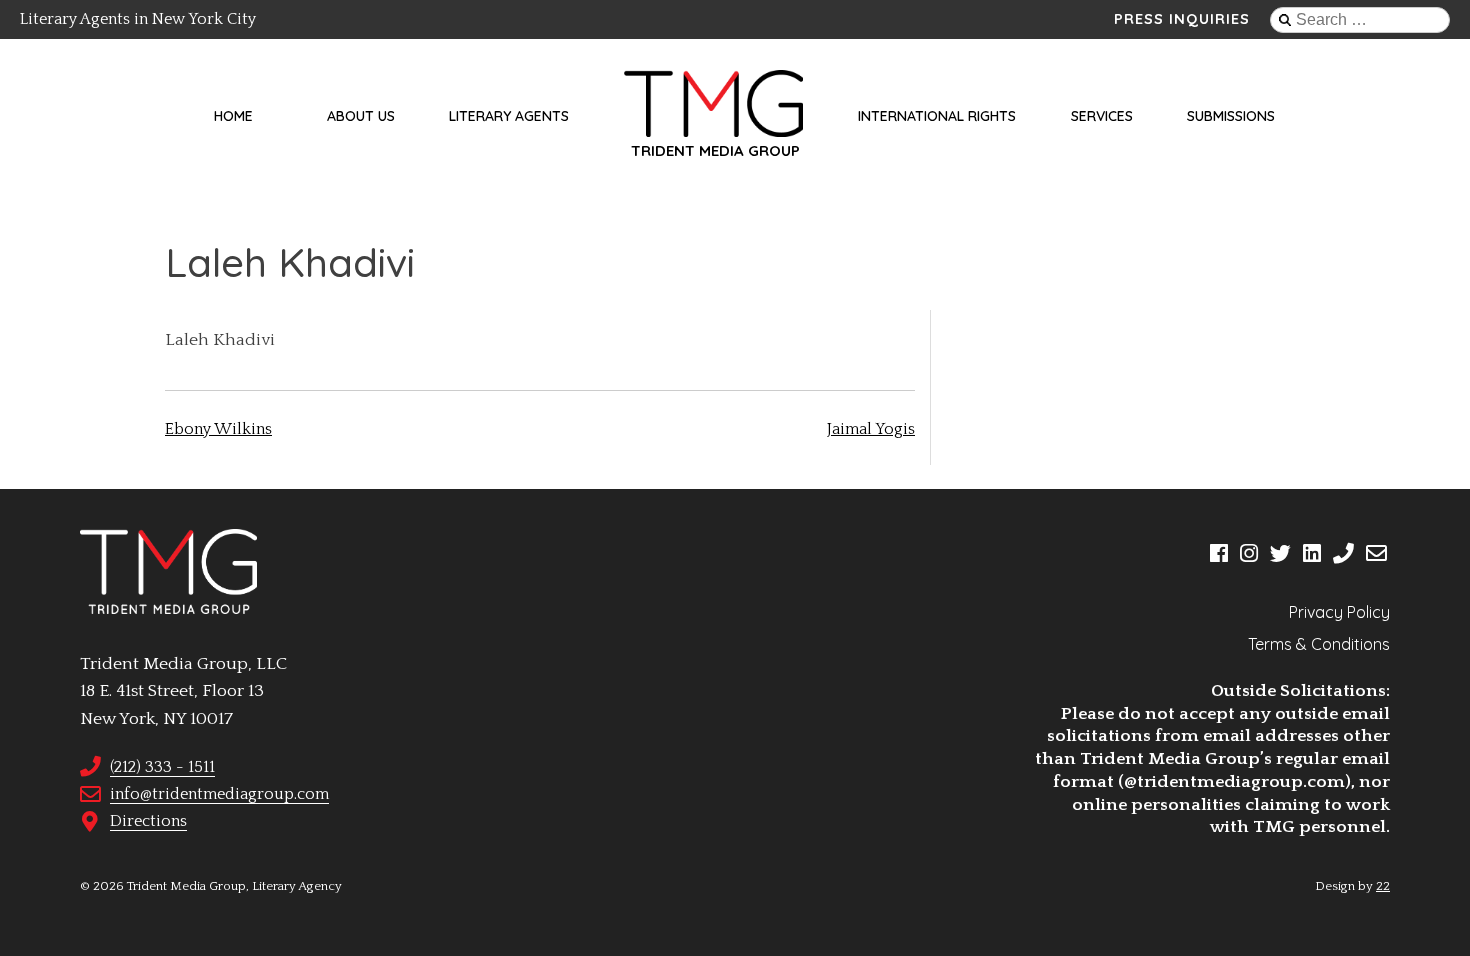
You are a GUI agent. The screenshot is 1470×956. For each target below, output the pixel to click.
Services (1102, 116)
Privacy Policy (1339, 612)
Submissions (1231, 116)
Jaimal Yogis (871, 429)
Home (233, 116)
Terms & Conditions (1319, 644)
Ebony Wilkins (218, 429)
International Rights (937, 116)
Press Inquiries (1182, 19)
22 (1383, 886)
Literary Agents (509, 116)
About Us (361, 116)
